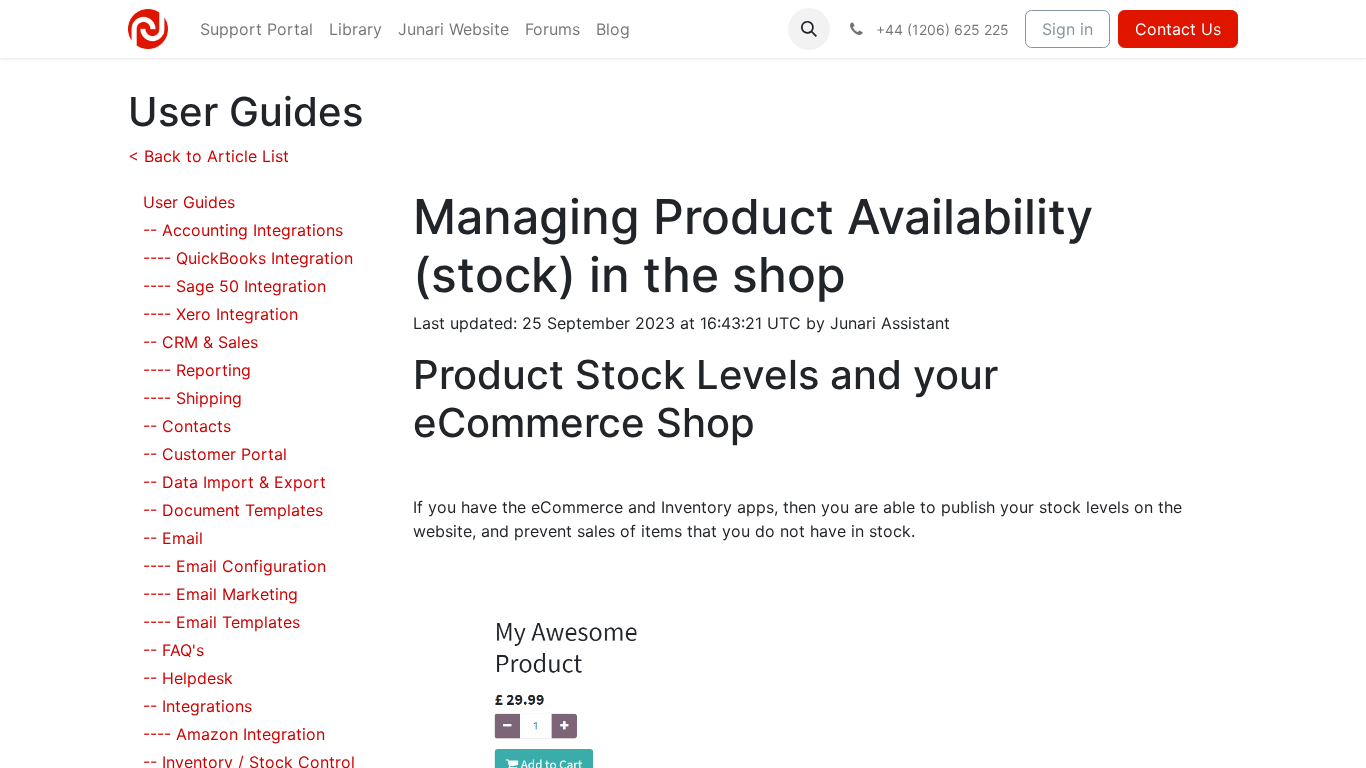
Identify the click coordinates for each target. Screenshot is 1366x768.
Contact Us (1178, 29)
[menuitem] (256, 29)
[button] (809, 29)
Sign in (1067, 29)
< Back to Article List (208, 156)
